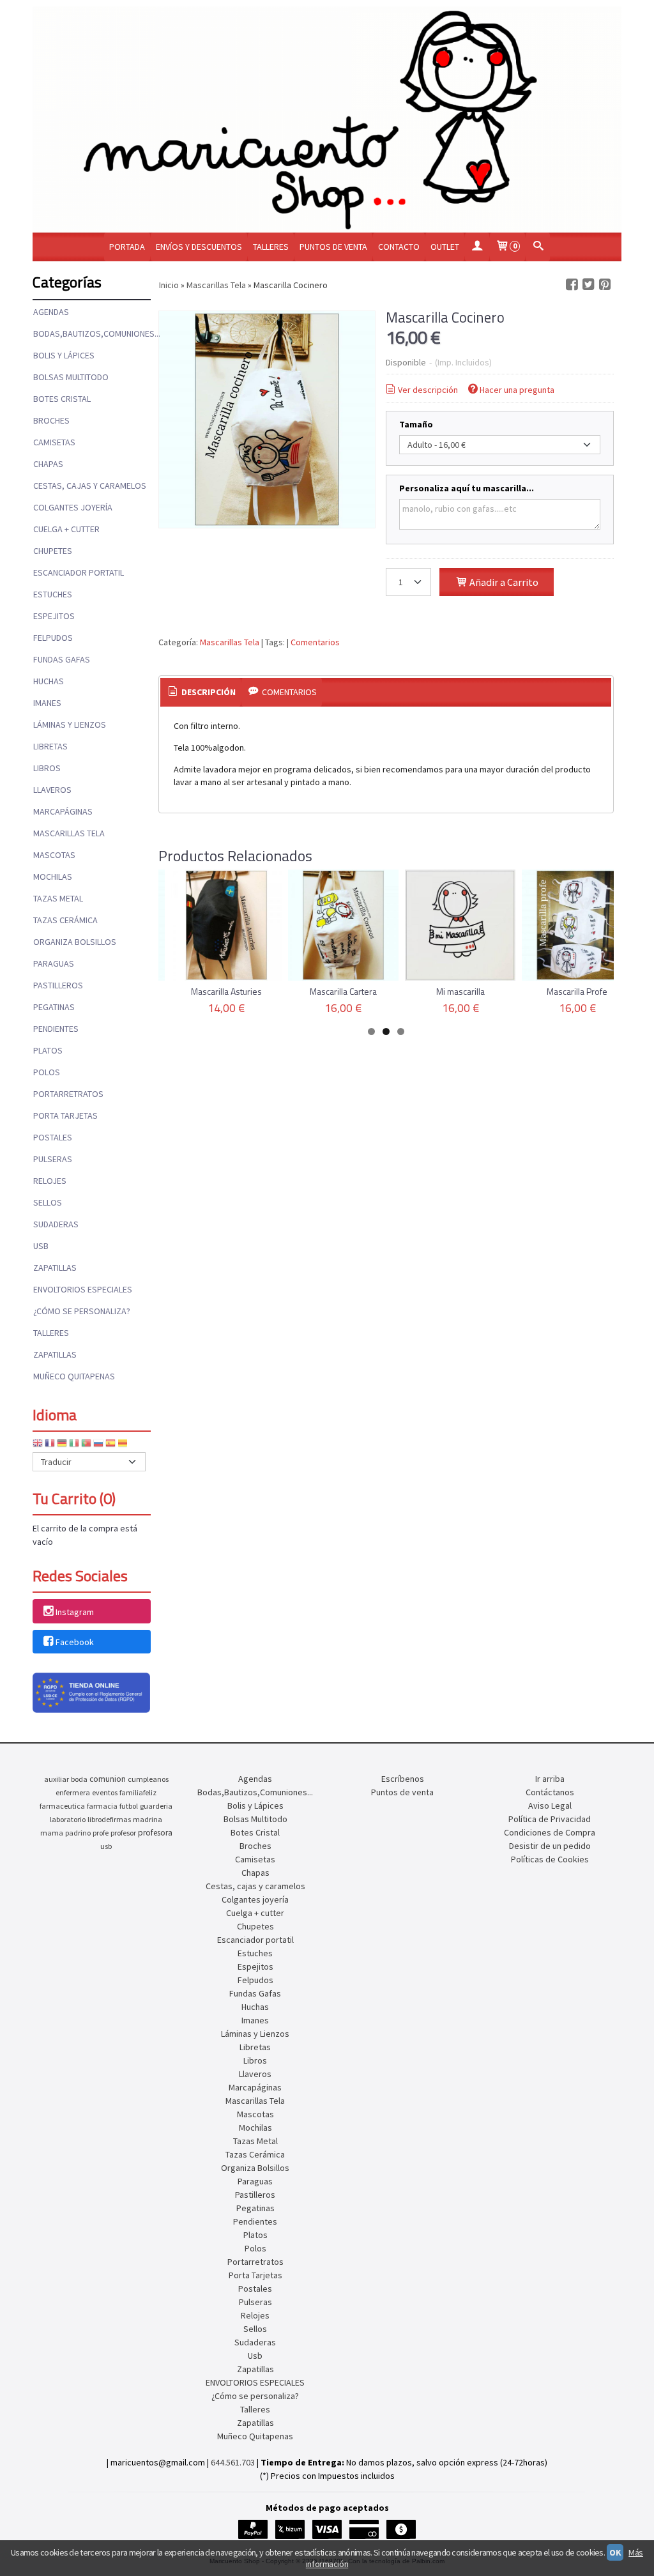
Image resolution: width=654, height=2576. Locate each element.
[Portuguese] (86, 1445)
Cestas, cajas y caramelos (90, 486)
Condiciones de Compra (550, 1832)
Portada (127, 247)
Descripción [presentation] (208, 692)
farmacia (102, 1806)
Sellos (48, 1202)
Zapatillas (55, 1268)
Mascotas (54, 855)
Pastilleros (58, 985)
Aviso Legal (550, 1805)
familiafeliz (138, 1792)
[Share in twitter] (588, 285)
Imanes (47, 703)
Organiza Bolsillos (75, 942)
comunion (108, 1779)
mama (52, 1833)
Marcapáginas (63, 811)
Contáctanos (550, 1792)
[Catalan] (124, 1445)
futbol (129, 1806)
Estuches (53, 594)
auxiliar (57, 1779)
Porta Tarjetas (65, 1115)
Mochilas (53, 877)
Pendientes (56, 1029)
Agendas (51, 312)
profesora (155, 1833)
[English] (38, 1445)
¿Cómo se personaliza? (82, 1311)
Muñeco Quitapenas (74, 1376)
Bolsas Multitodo (71, 377)
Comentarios (315, 642)
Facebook (75, 1642)
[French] (50, 1445)
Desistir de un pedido (550, 1846)
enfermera (73, 1792)
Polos (47, 1072)
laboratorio (68, 1819)
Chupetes (53, 551)
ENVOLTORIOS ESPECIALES (83, 1289)
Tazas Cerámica (65, 920)
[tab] (201, 693)
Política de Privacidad (550, 1819)
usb (106, 1846)
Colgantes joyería (73, 507)
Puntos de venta (333, 247)
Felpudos (53, 638)
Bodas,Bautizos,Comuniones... (91, 333)
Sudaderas (56, 1224)
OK (615, 2552)
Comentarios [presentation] (288, 692)
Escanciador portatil (79, 572)
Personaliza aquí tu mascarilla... (467, 488)
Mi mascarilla (460, 991)
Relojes (50, 1181)
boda (79, 1779)
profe (101, 1833)
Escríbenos (403, 1779)
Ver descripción (428, 390)
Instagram (75, 1612)
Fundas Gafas (62, 659)
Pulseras (53, 1159)
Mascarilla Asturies (226, 991)
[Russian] (98, 1445)
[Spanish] (110, 1445)
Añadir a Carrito (503, 582)
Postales (53, 1137)
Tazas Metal (58, 898)
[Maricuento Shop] (327, 119)
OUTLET (445, 247)
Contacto (399, 247)
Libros (47, 768)
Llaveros (52, 790)
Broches (51, 420)
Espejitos (54, 616)
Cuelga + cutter (66, 529)
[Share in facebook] (572, 285)
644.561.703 (233, 2462)
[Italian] (74, 1445)
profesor (123, 1833)
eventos (105, 1792)
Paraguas (54, 963)
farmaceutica (62, 1806)
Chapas (48, 464)
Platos (48, 1050)
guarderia (156, 1806)
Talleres (271, 247)
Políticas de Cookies (550, 1859)
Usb (41, 1246)
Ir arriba (550, 1779)
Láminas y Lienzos (70, 724)
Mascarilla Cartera (343, 991)
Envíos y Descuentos (199, 247)
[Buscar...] (538, 247)
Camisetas (54, 442)
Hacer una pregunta (517, 390)
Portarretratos (68, 1094)
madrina (148, 1819)
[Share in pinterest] (605, 285)
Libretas (50, 746)
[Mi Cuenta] (477, 247)
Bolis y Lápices (64, 355)
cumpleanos (148, 1779)
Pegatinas (54, 1007)
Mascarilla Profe (577, 991)
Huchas (49, 681)
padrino (78, 1833)
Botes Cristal (62, 399)
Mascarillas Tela (69, 833)
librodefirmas (109, 1819)
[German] (62, 1445)
